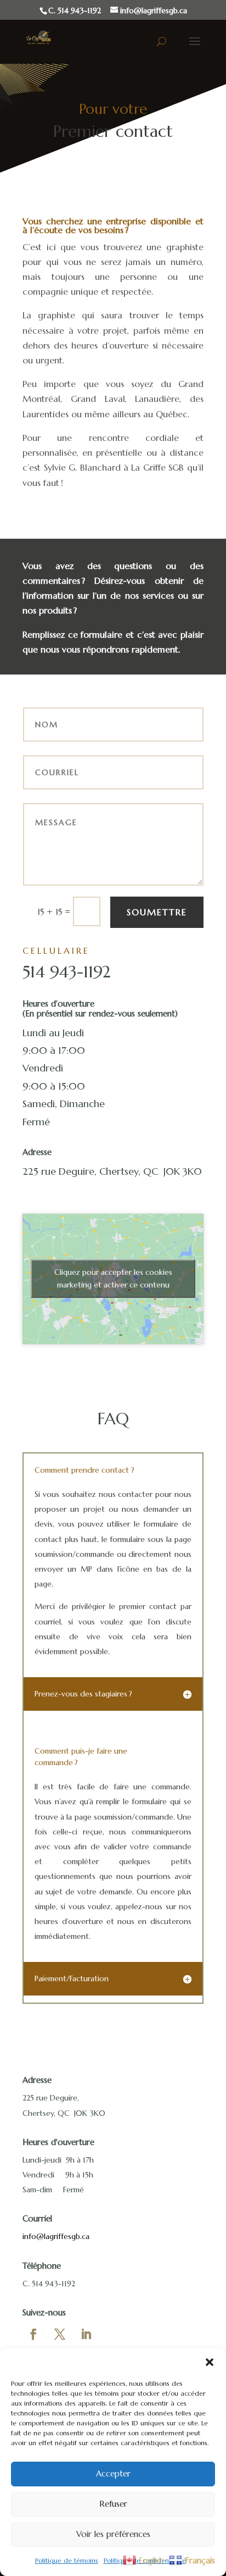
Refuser (113, 2504)
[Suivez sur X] (60, 2334)
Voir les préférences (113, 2534)
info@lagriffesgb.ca (56, 2236)
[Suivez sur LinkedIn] (86, 2334)
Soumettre (157, 912)
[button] (210, 2362)
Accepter (113, 2473)
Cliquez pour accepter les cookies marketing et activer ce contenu (113, 1278)
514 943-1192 (66, 972)
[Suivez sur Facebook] (33, 2334)
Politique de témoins (67, 2560)
